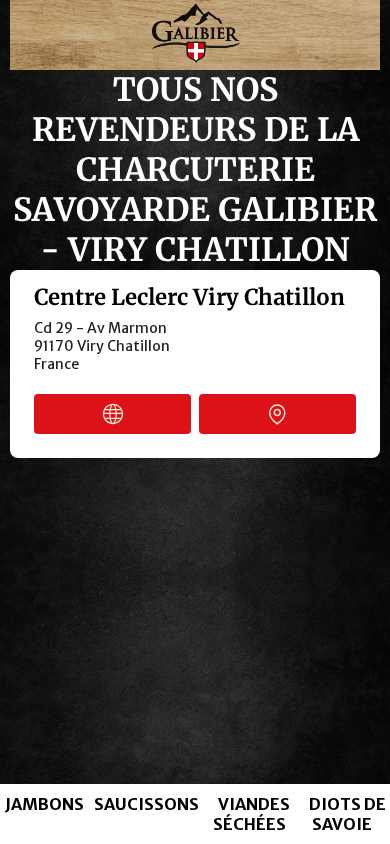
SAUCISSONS (146, 804)
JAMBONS (44, 804)
